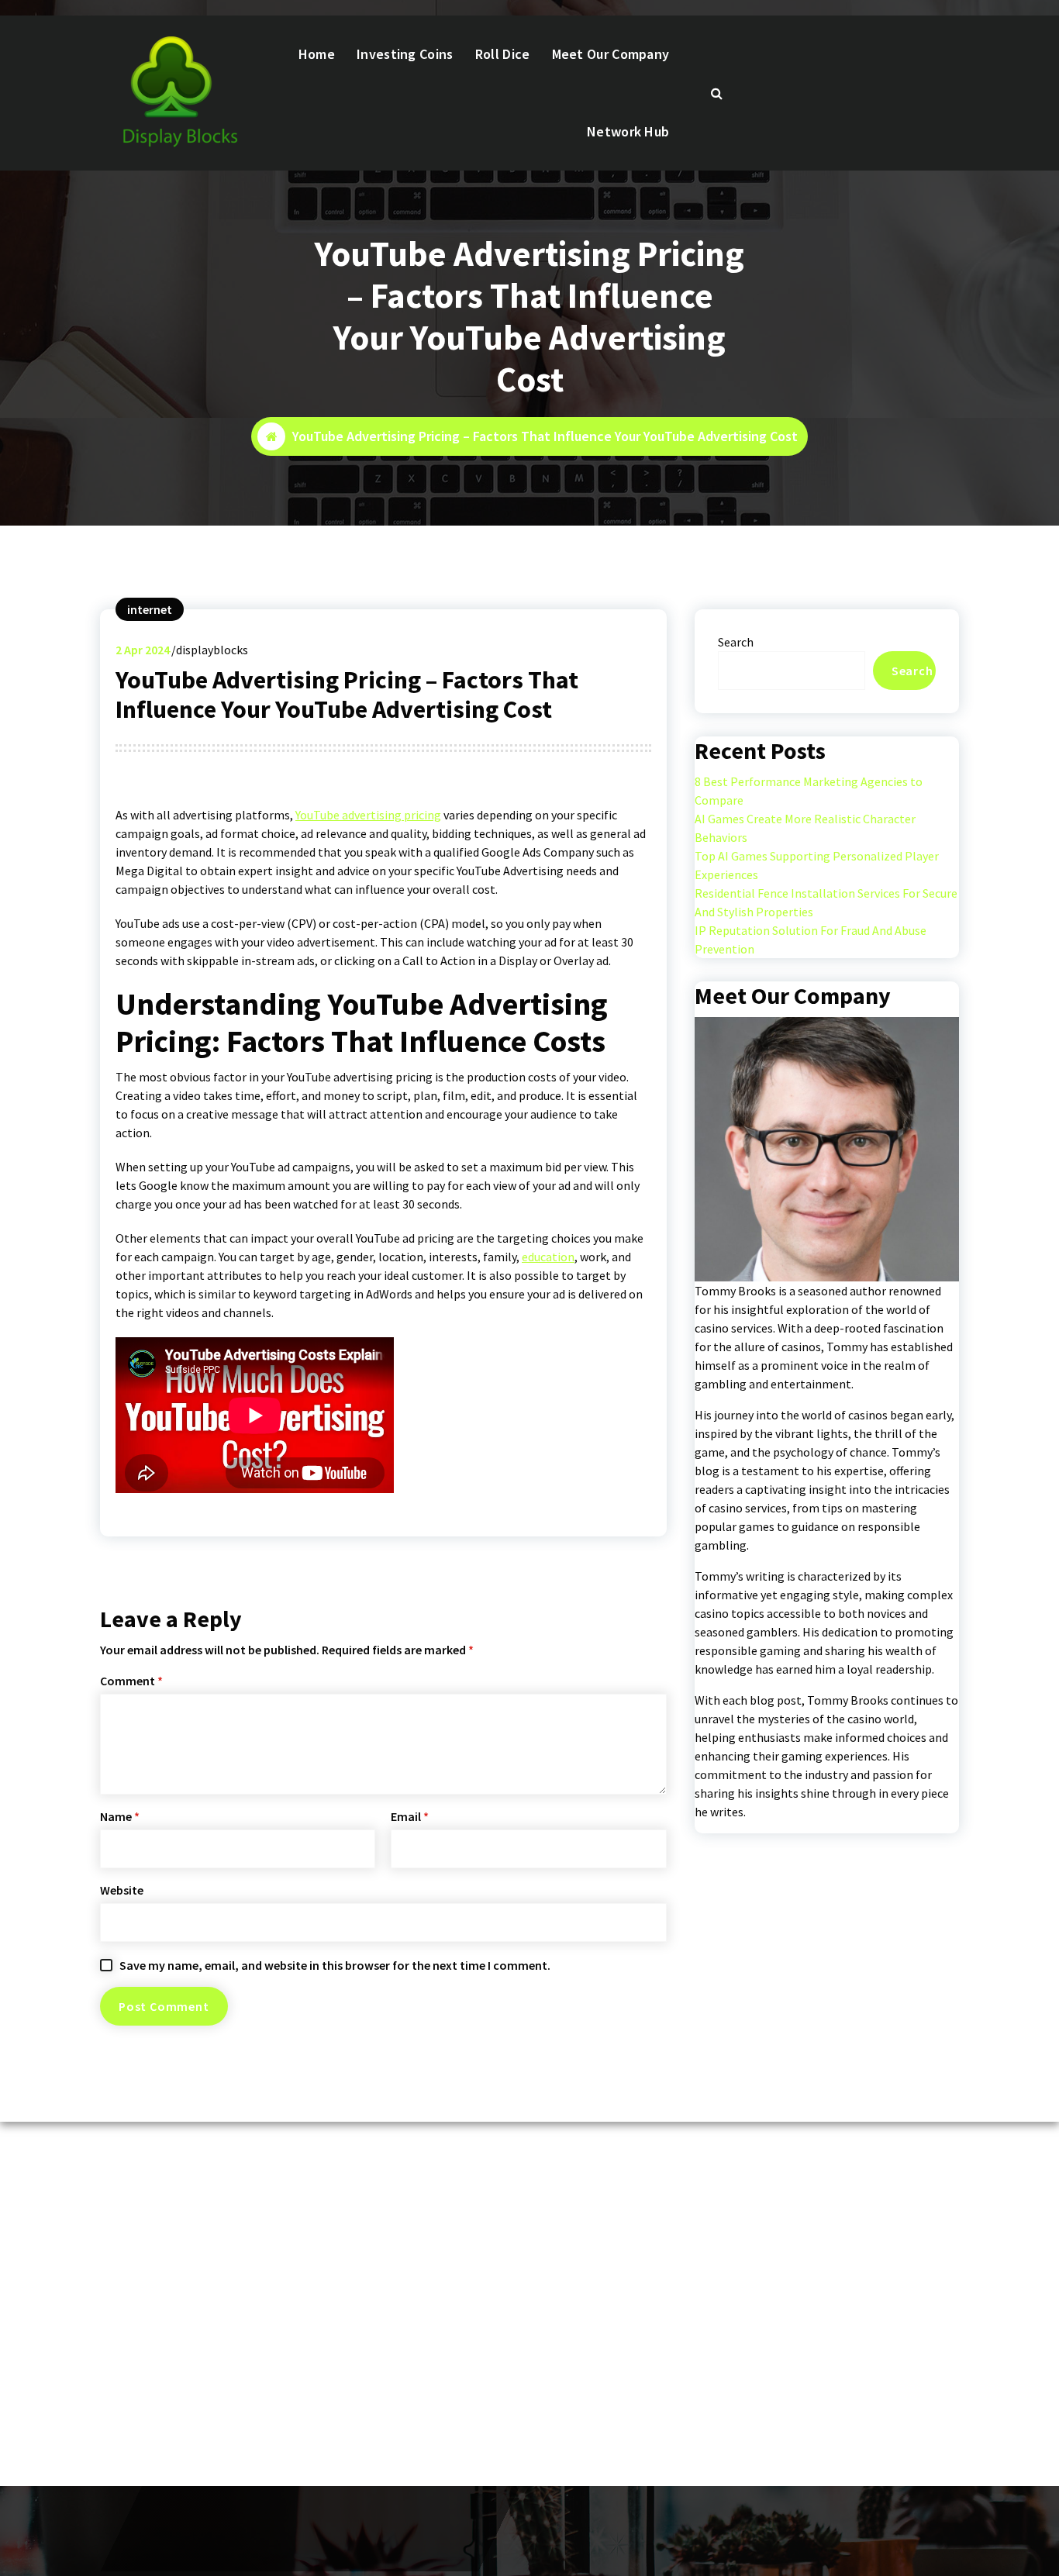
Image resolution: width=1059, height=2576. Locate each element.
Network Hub (628, 131)
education (548, 1257)
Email (410, 1816)
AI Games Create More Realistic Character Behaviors (805, 828)
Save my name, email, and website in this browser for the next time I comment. (335, 1965)
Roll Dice (503, 54)
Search (736, 642)
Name (120, 1816)
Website (122, 1890)
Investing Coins (405, 54)
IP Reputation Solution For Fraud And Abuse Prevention (811, 940)
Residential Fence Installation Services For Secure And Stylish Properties (826, 902)
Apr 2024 (143, 650)
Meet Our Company (611, 54)
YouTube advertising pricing (368, 815)
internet (150, 609)
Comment (131, 1681)
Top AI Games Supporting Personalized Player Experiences (817, 865)
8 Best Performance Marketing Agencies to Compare (809, 791)
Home (317, 54)
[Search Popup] (716, 93)
